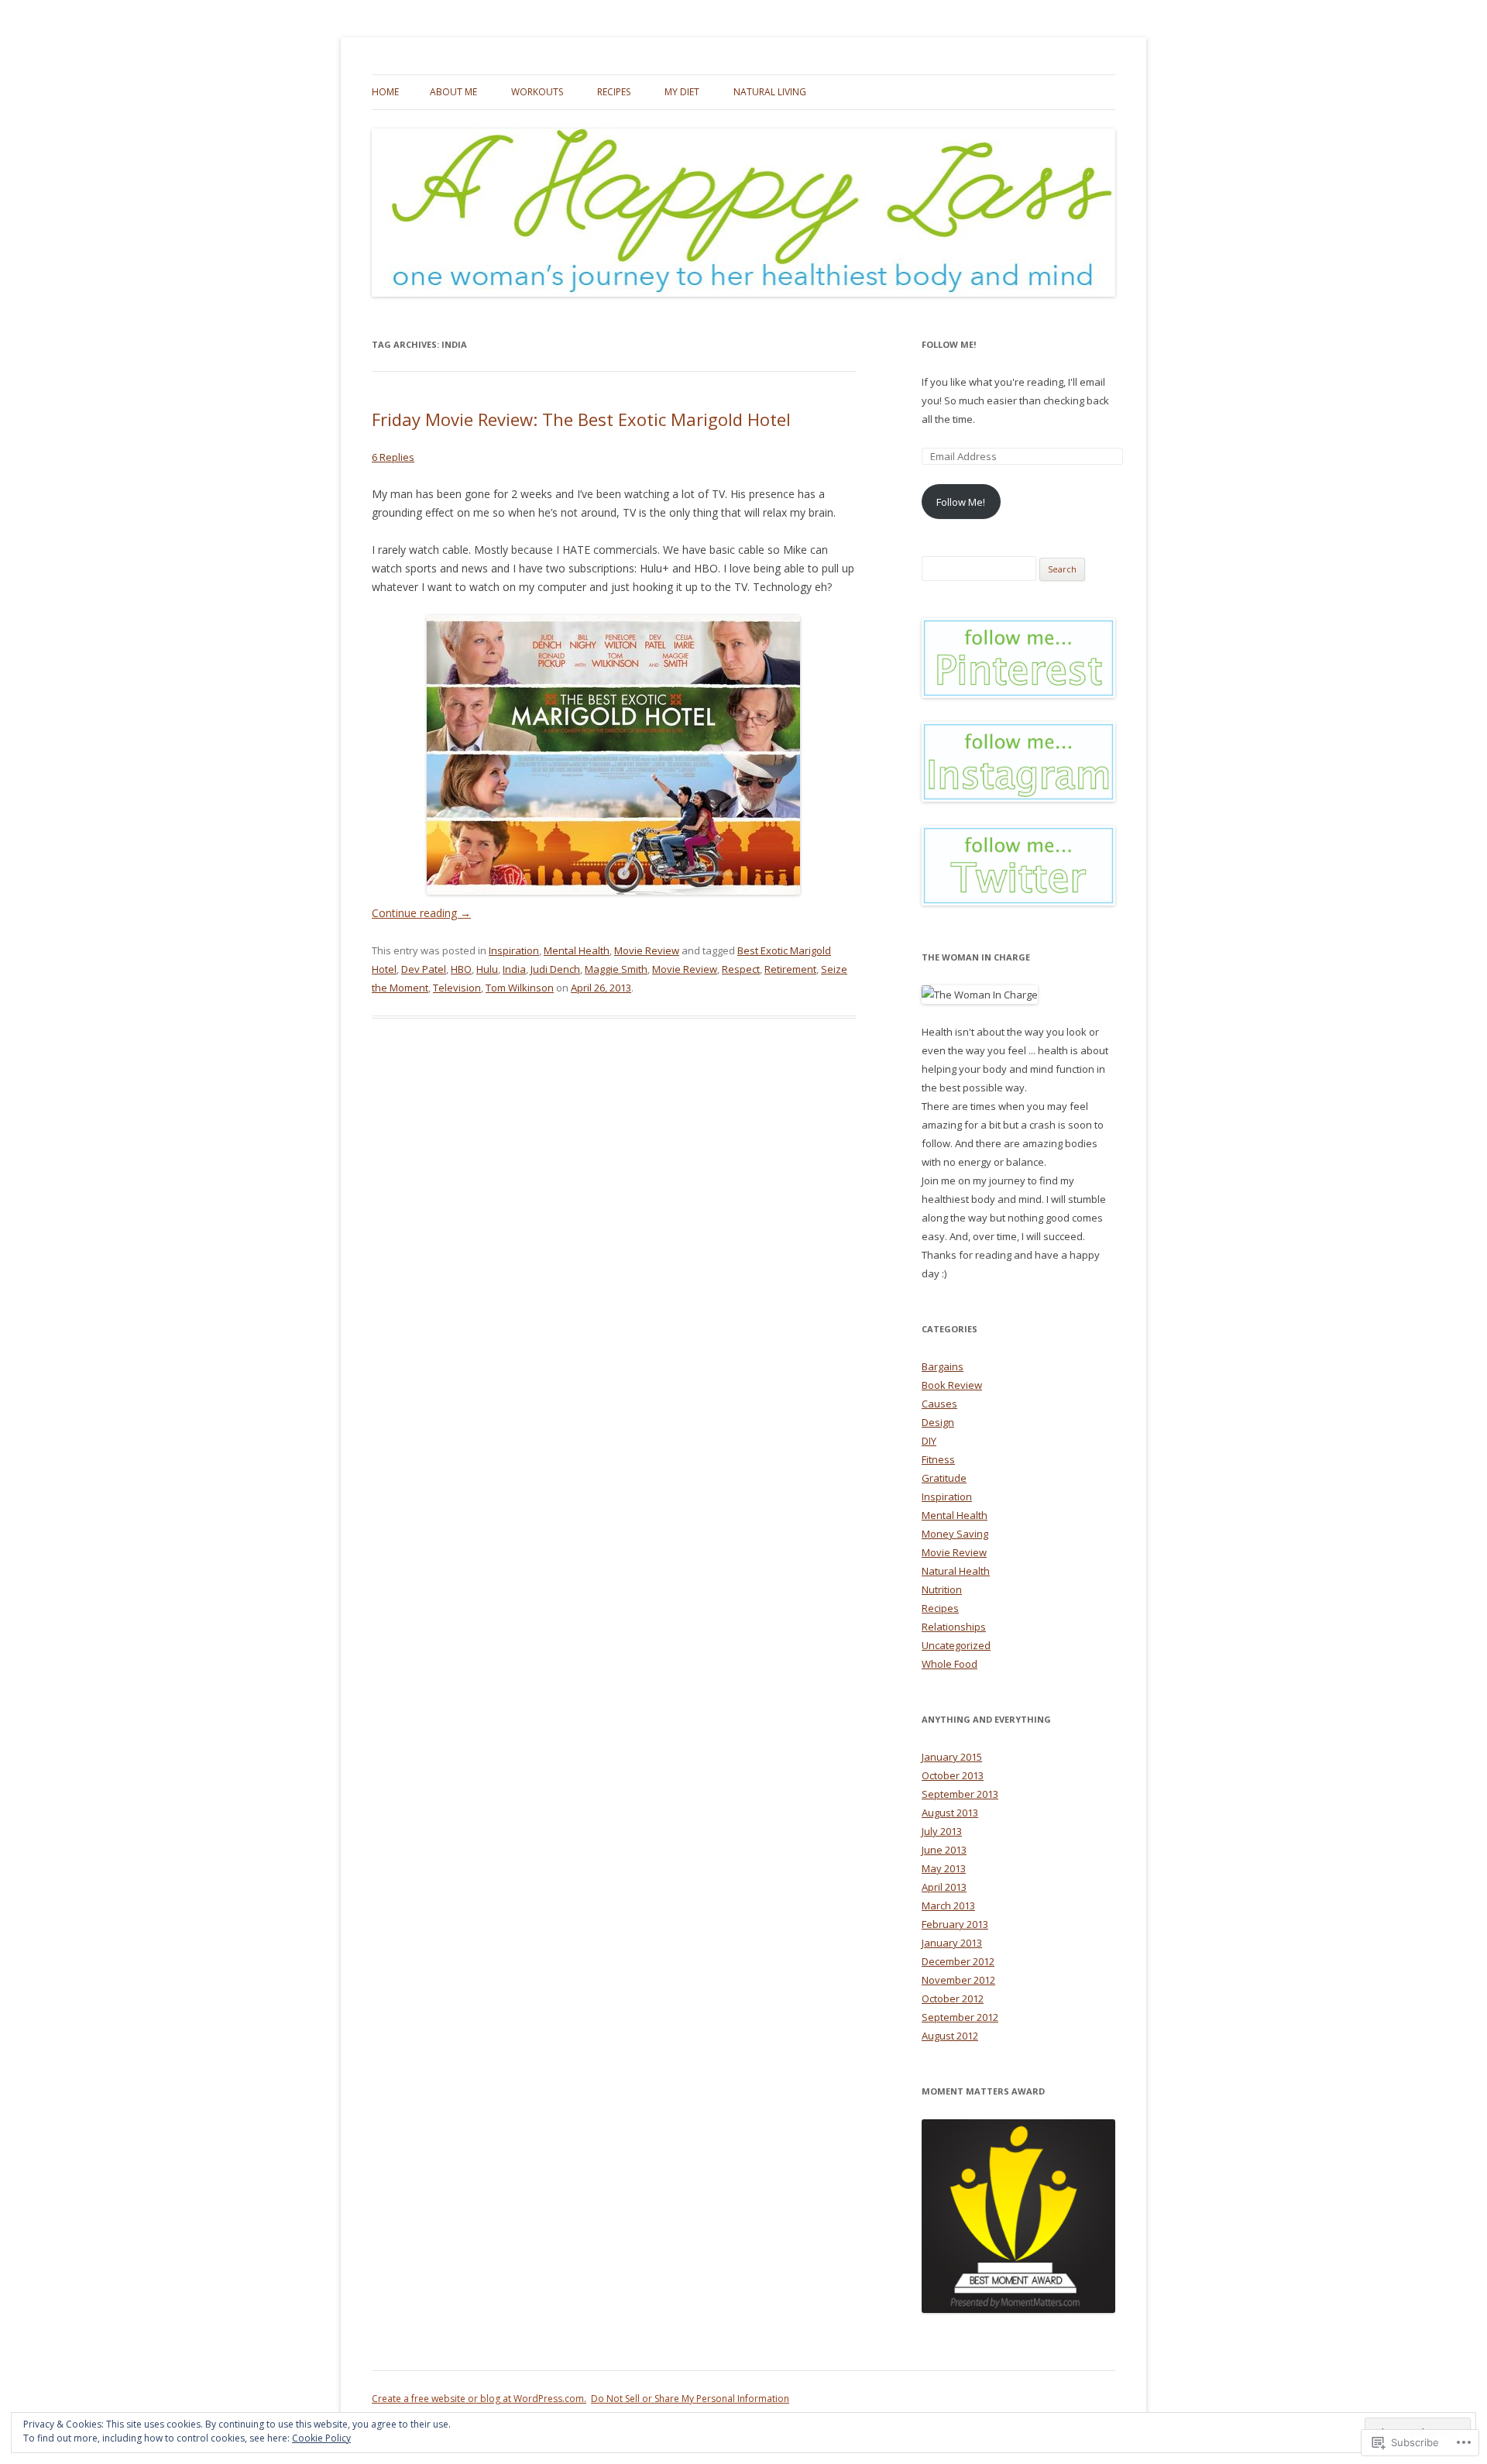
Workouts (537, 92)
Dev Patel (424, 969)
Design (938, 1422)
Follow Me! (949, 344)
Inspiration (514, 950)
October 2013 (953, 1775)
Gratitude (944, 1478)
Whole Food (950, 1664)
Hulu (487, 969)
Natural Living (770, 92)
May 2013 (944, 1868)
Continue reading (421, 913)
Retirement (790, 969)
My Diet (682, 92)
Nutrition (942, 1589)
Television (457, 988)
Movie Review (647, 950)
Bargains (943, 1366)
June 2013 (944, 1850)
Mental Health (577, 950)
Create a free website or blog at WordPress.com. (479, 2399)
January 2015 (952, 1757)
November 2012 (958, 1980)
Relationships (954, 1627)
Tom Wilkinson (520, 988)
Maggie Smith (616, 969)
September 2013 (960, 1794)
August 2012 (950, 2036)
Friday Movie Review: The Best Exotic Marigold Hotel (581, 419)
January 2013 (952, 1943)
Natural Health (956, 1571)
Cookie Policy (321, 2438)
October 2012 (953, 1998)
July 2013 (942, 1831)
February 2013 (955, 1924)
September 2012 (960, 2017)
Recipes (614, 92)
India (514, 969)
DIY (929, 1441)
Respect (741, 969)
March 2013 (948, 1906)
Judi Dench (555, 969)
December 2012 (958, 1961)
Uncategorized (956, 1645)
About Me (453, 92)
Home (385, 92)
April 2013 (944, 1887)
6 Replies (393, 457)
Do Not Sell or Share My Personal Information (690, 2399)
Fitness (938, 1459)
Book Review (952, 1385)
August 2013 (950, 1813)
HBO (461, 969)
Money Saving (955, 1534)
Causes (939, 1404)
